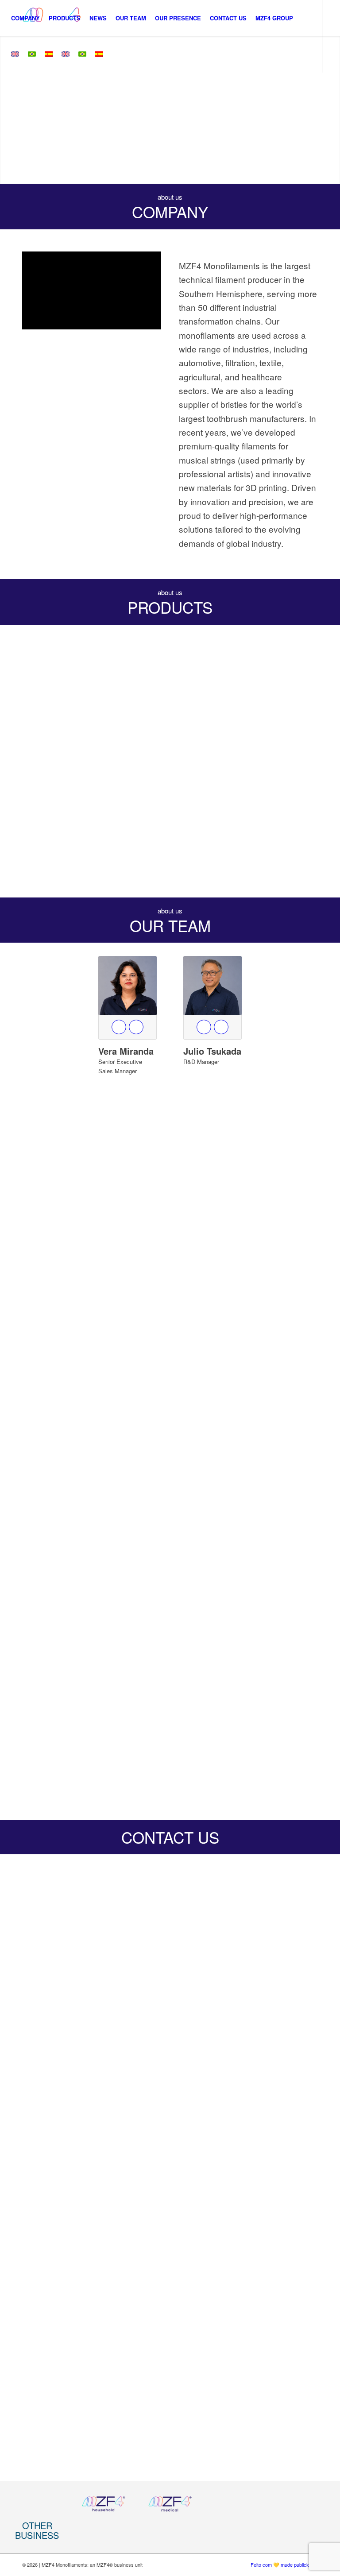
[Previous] (8, 110)
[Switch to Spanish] (49, 54)
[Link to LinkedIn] (9, 90)
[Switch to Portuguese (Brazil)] (32, 54)
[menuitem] (25, 18)
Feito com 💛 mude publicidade (284, 2564)
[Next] (332, 110)
